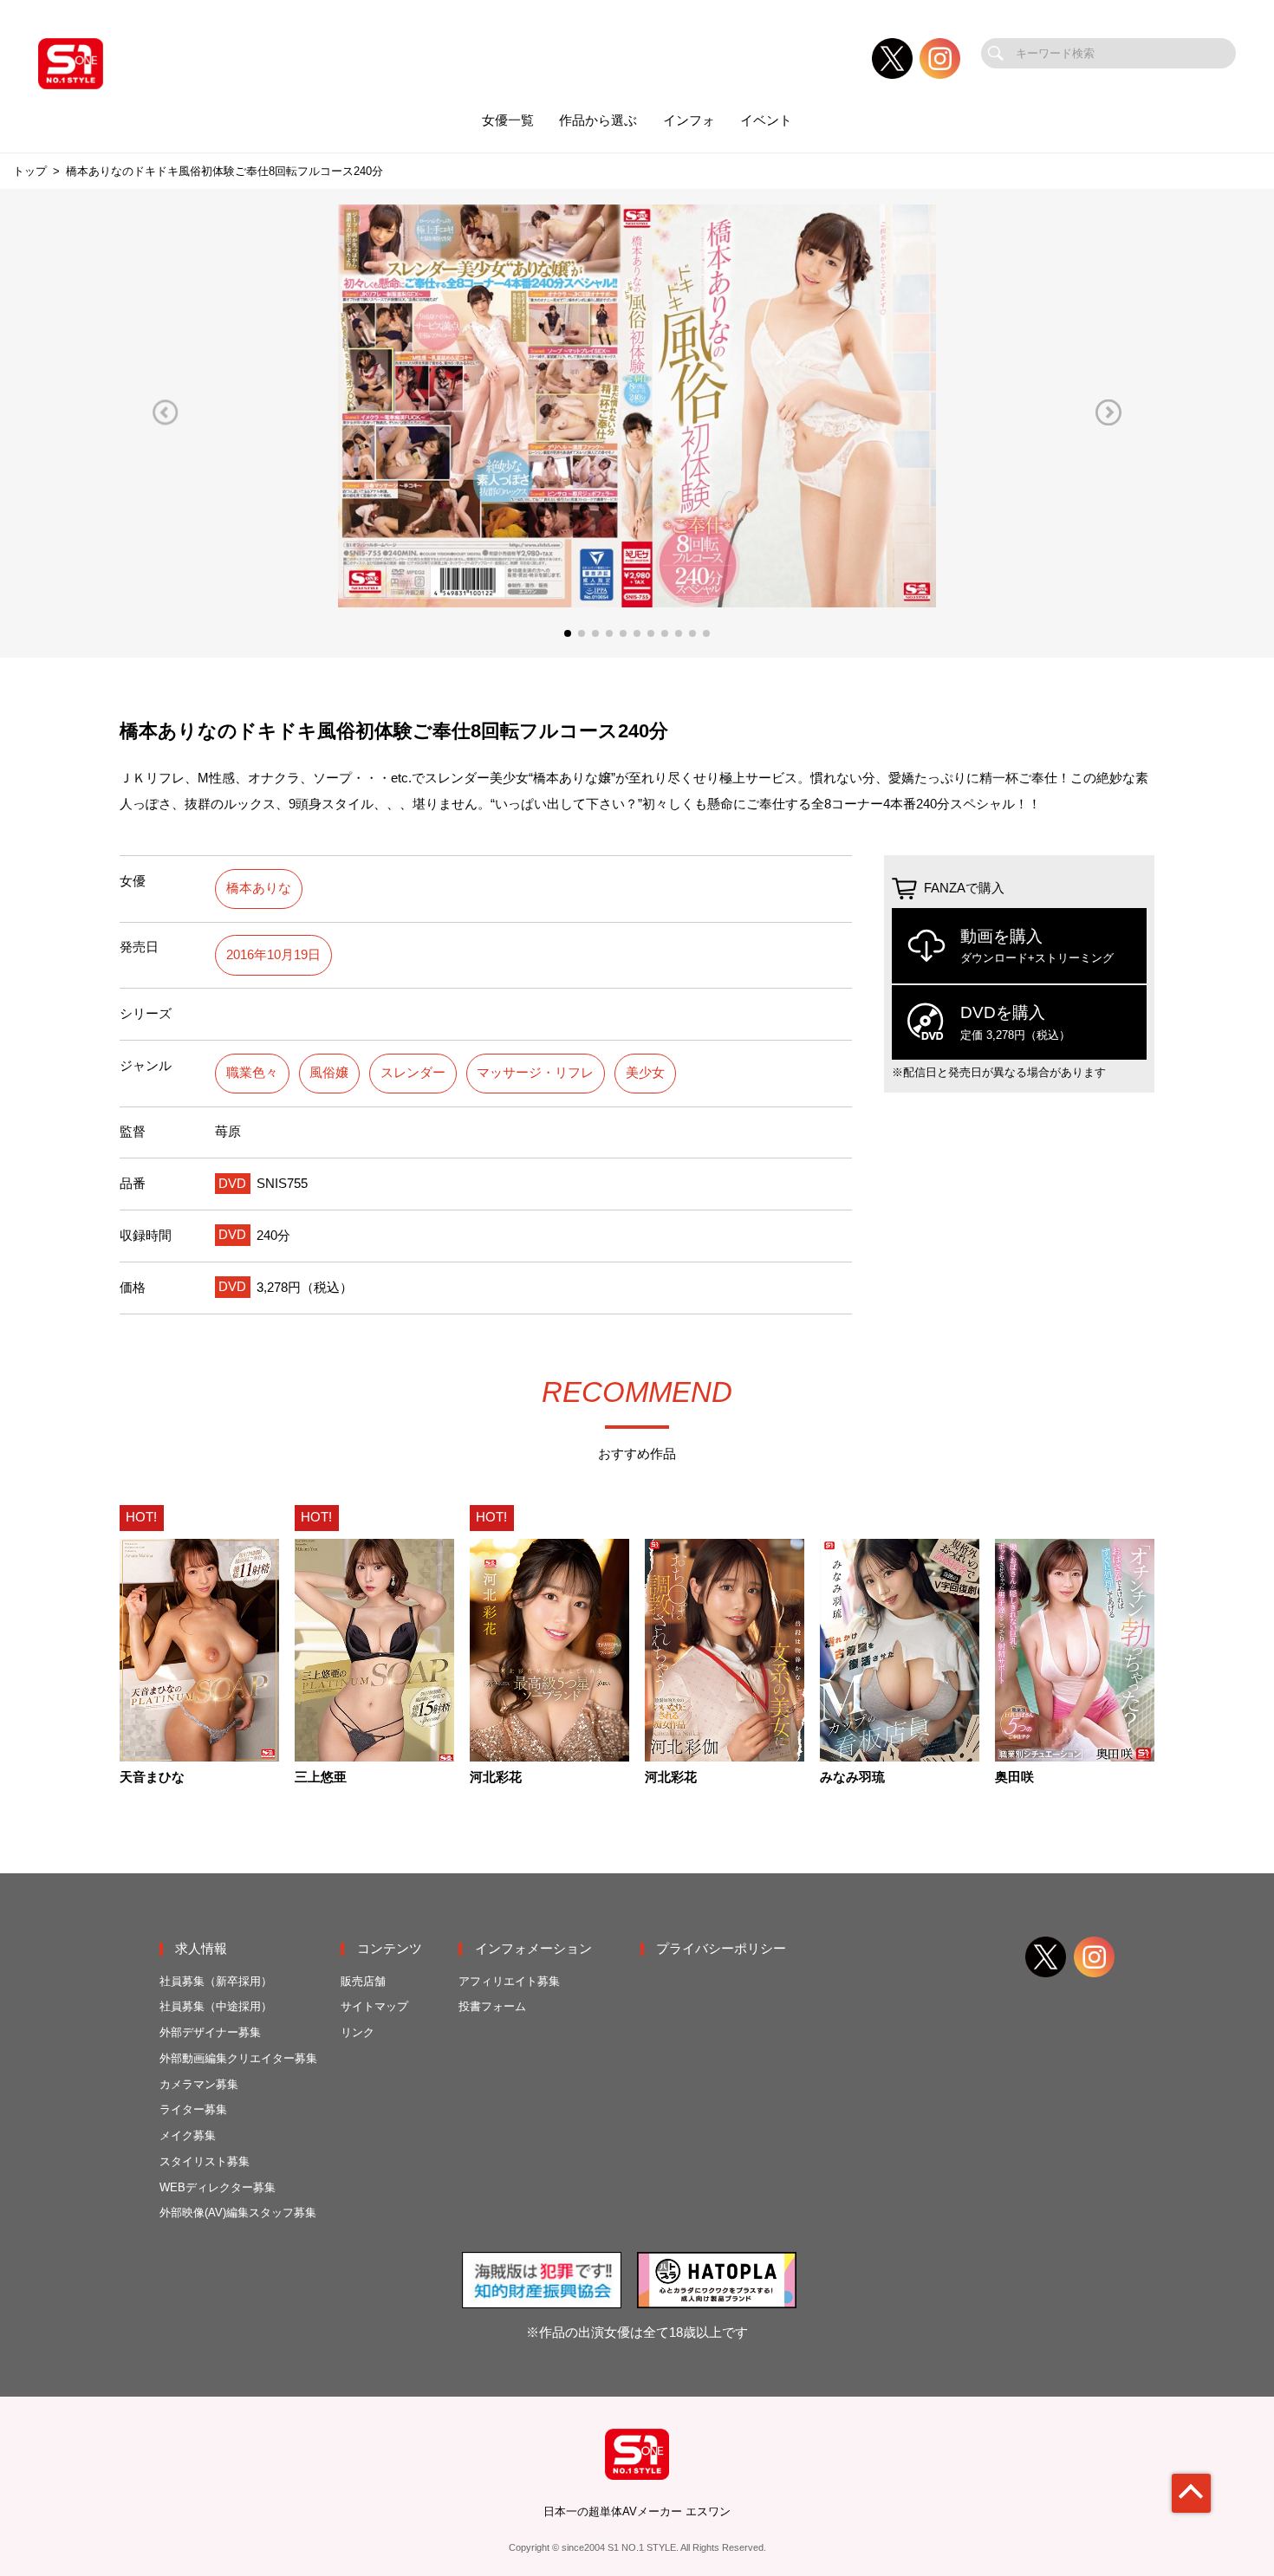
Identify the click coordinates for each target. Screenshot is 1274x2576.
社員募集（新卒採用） (216, 1981)
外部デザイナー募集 (210, 2032)
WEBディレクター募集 (218, 2187)
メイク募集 (188, 2135)
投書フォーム (492, 2006)
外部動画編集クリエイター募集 (238, 2058)
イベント (766, 120)
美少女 (645, 1073)
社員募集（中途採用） (216, 2006)
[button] (166, 412)
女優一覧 (508, 120)
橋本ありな (259, 888)
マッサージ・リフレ (535, 1073)
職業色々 (252, 1073)
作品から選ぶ (598, 120)
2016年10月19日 (273, 955)
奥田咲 (1014, 1778)
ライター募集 (193, 2109)
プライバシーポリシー (721, 1949)
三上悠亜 (321, 1778)
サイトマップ (374, 2006)
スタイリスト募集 (205, 2161)
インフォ (689, 120)
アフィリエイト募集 (509, 1981)
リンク (357, 2032)
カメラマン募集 (199, 2084)
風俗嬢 (329, 1073)
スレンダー (413, 1073)
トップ (30, 171)
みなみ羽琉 (852, 1778)
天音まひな (152, 1778)
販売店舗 (363, 1981)
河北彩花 (496, 1778)
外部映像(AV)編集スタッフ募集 (238, 2213)
